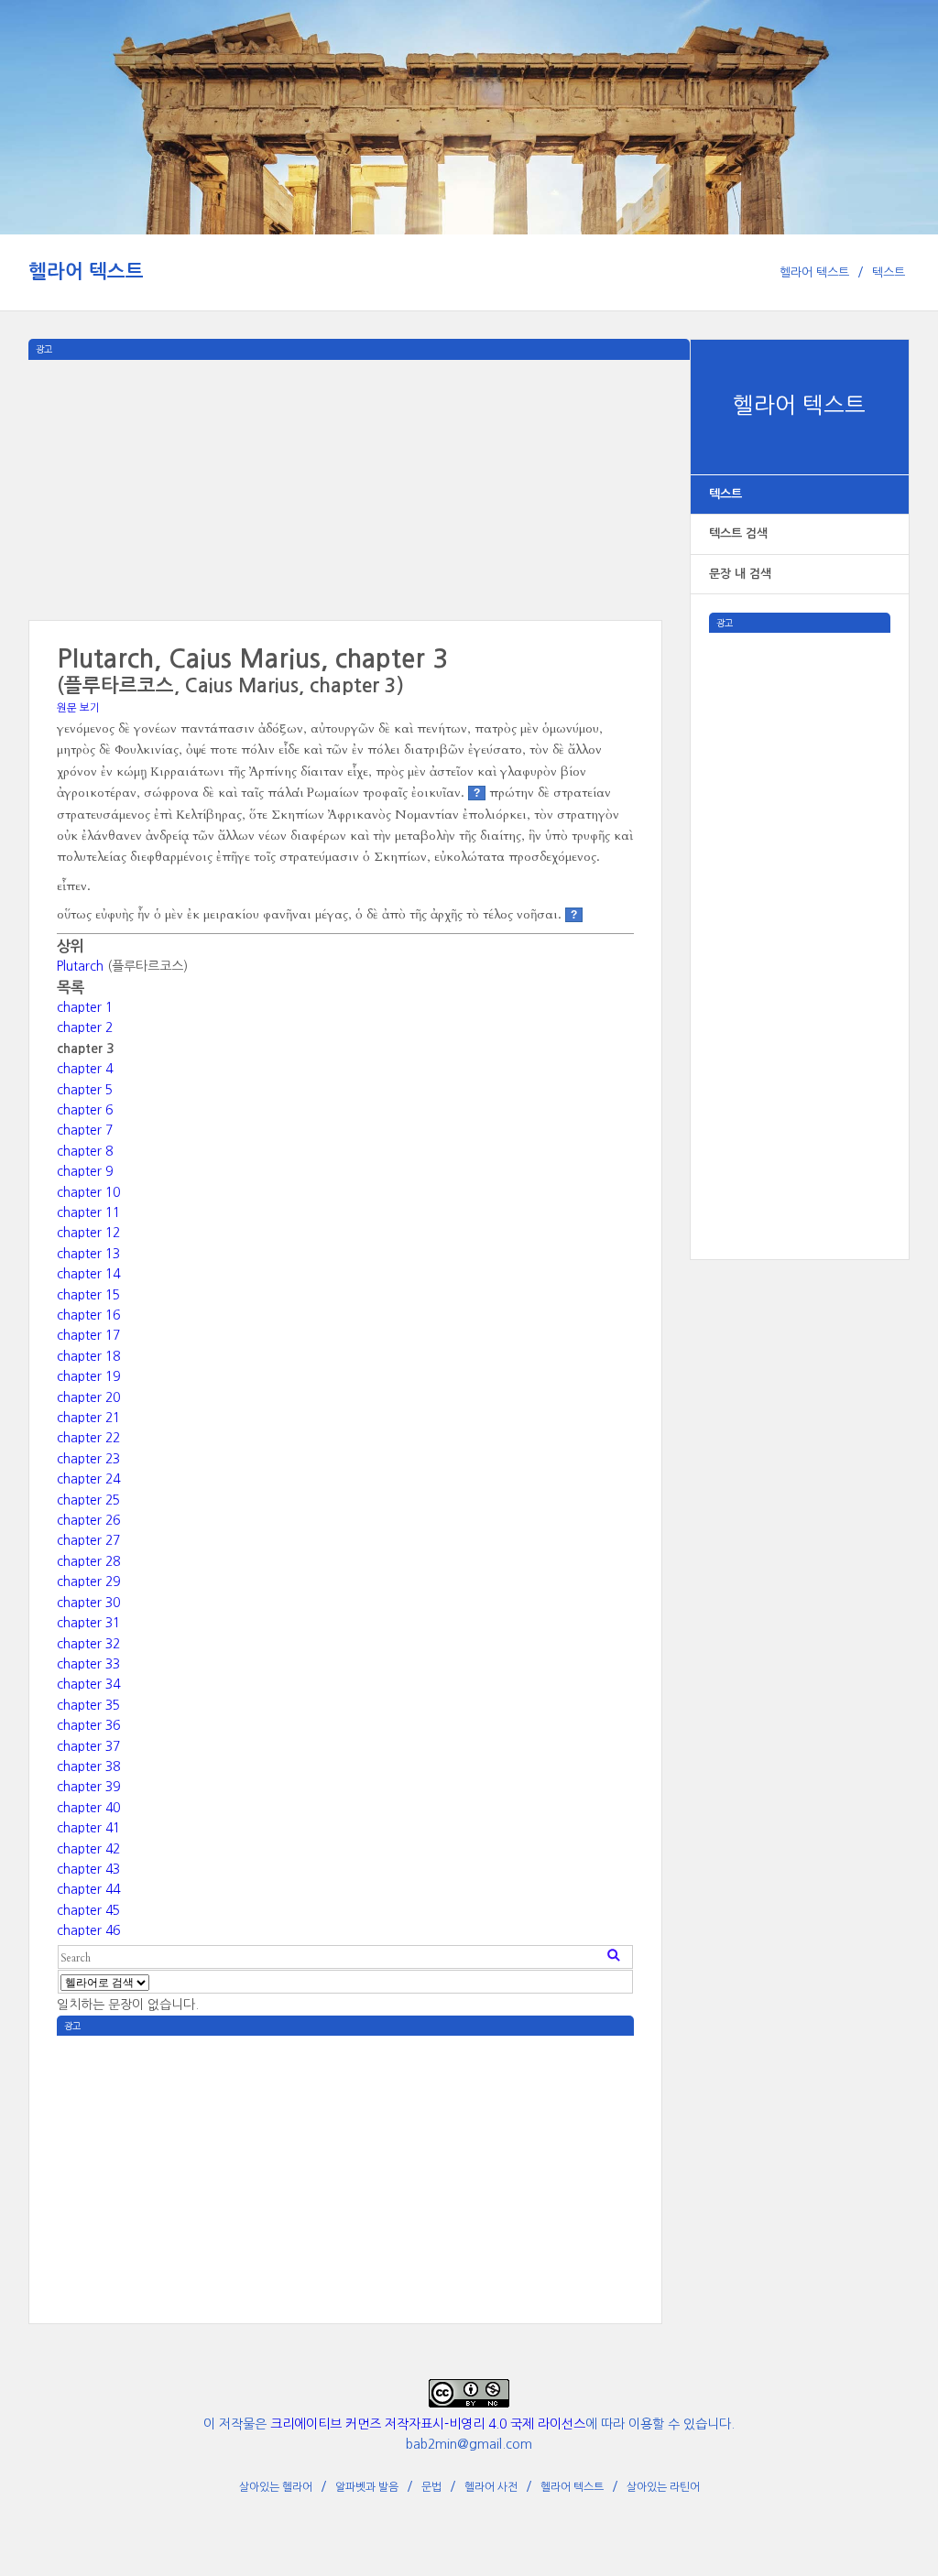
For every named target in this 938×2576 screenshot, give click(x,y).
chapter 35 (88, 1705)
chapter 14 (88, 1274)
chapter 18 (88, 1356)
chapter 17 (88, 1335)
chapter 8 (85, 1151)
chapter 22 (88, 1438)
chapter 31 (88, 1623)
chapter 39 (88, 1787)
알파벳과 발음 (367, 2487)
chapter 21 (88, 1418)
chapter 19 (88, 1376)
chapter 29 (88, 1581)
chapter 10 (88, 1192)
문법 (431, 2487)
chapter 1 (85, 1007)
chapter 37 (88, 1746)
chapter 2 (85, 1027)
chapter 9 (85, 1171)
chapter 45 (88, 1910)
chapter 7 (85, 1130)
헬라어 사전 (491, 2487)
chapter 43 (88, 1869)
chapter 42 (88, 1849)
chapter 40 (88, 1808)
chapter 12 (88, 1233)
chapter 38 (88, 1766)
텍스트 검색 (738, 533)
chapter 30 (88, 1603)
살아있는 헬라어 (276, 2487)
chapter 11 (88, 1212)
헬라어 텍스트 (86, 272)
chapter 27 (88, 1540)
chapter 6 (85, 1110)
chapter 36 (88, 1725)
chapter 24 (88, 1479)
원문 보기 (78, 708)
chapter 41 (88, 1828)
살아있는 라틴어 (663, 2487)
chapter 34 (88, 1684)
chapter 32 (88, 1644)
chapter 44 (88, 1889)
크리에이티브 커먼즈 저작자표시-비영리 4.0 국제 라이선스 (428, 2424)
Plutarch (80, 966)
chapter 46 (88, 1930)
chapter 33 (88, 1664)
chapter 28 (88, 1561)
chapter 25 (88, 1500)
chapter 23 (88, 1459)
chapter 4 (85, 1069)
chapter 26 (88, 1520)
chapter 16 (88, 1315)
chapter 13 (88, 1254)
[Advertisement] (800, 908)
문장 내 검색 (740, 574)
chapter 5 (85, 1090)
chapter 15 (88, 1295)
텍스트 (889, 272)
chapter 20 (88, 1397)
